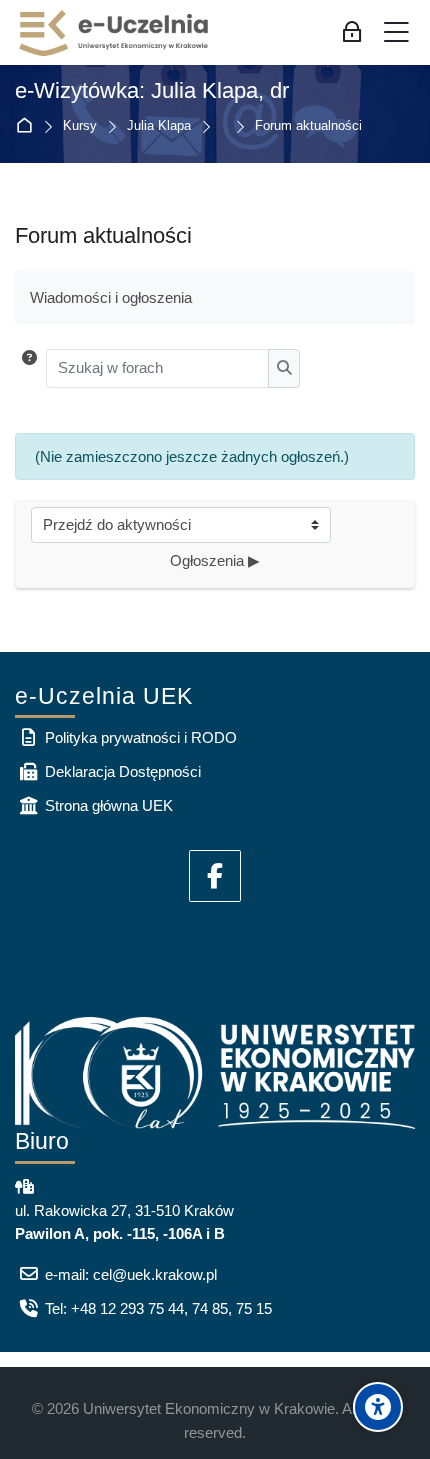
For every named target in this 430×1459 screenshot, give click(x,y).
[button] (29, 368)
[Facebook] (215, 876)
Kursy (80, 126)
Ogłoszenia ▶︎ (215, 560)
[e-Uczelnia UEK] (115, 33)
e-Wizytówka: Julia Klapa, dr (152, 91)
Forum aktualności (308, 126)
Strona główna (28, 126)
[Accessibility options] (378, 1407)
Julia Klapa (159, 126)
